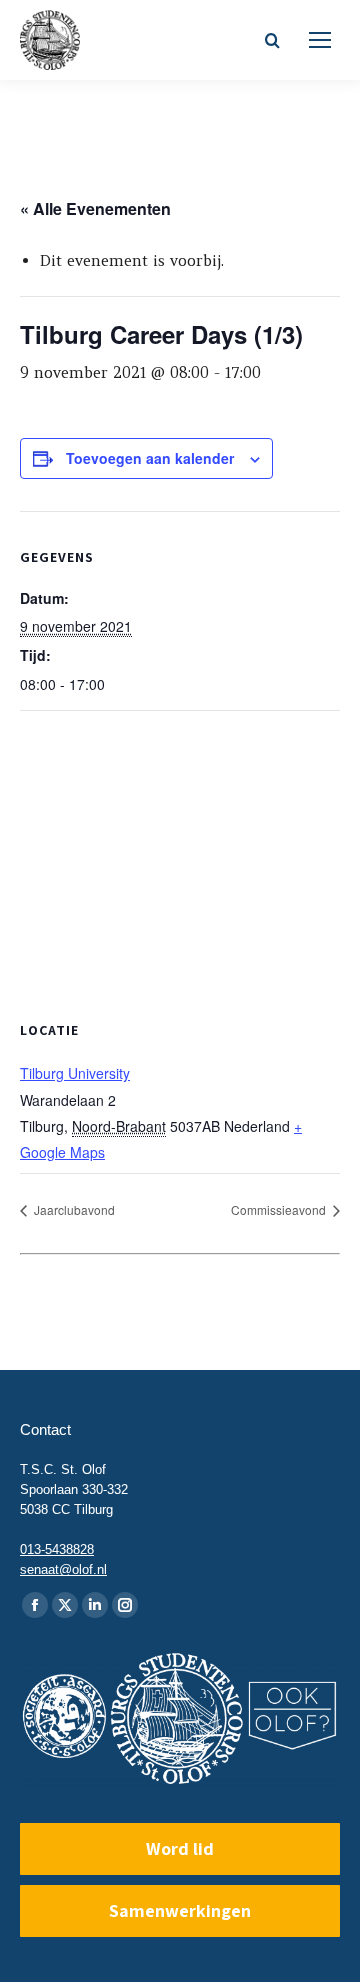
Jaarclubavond (73, 1209)
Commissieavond (280, 1209)
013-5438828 (57, 1549)
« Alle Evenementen (95, 208)
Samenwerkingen (180, 1910)
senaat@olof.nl (63, 1569)
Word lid (180, 1848)
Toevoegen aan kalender (150, 458)
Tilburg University (75, 1073)
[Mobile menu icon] (320, 40)
